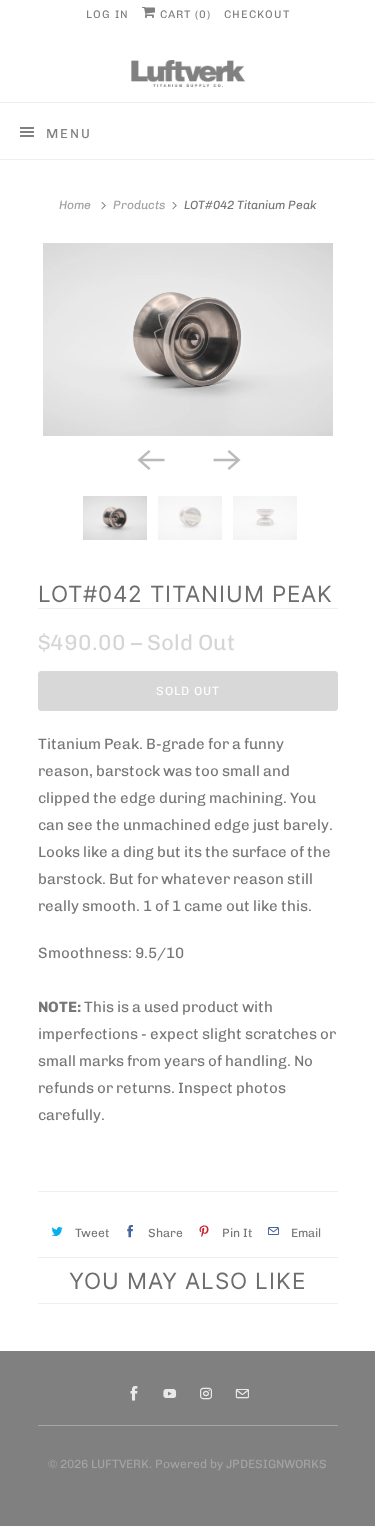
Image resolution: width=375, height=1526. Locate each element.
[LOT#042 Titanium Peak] (188, 339)
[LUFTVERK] (188, 73)
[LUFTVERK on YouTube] (170, 1394)
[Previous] (150, 458)
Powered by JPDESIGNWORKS (241, 1464)
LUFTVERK (120, 1464)
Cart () (183, 14)
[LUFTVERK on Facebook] (134, 1394)
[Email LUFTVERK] (242, 1394)
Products (139, 205)
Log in (107, 14)
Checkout (257, 14)
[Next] (226, 458)
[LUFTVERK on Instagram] (206, 1394)
